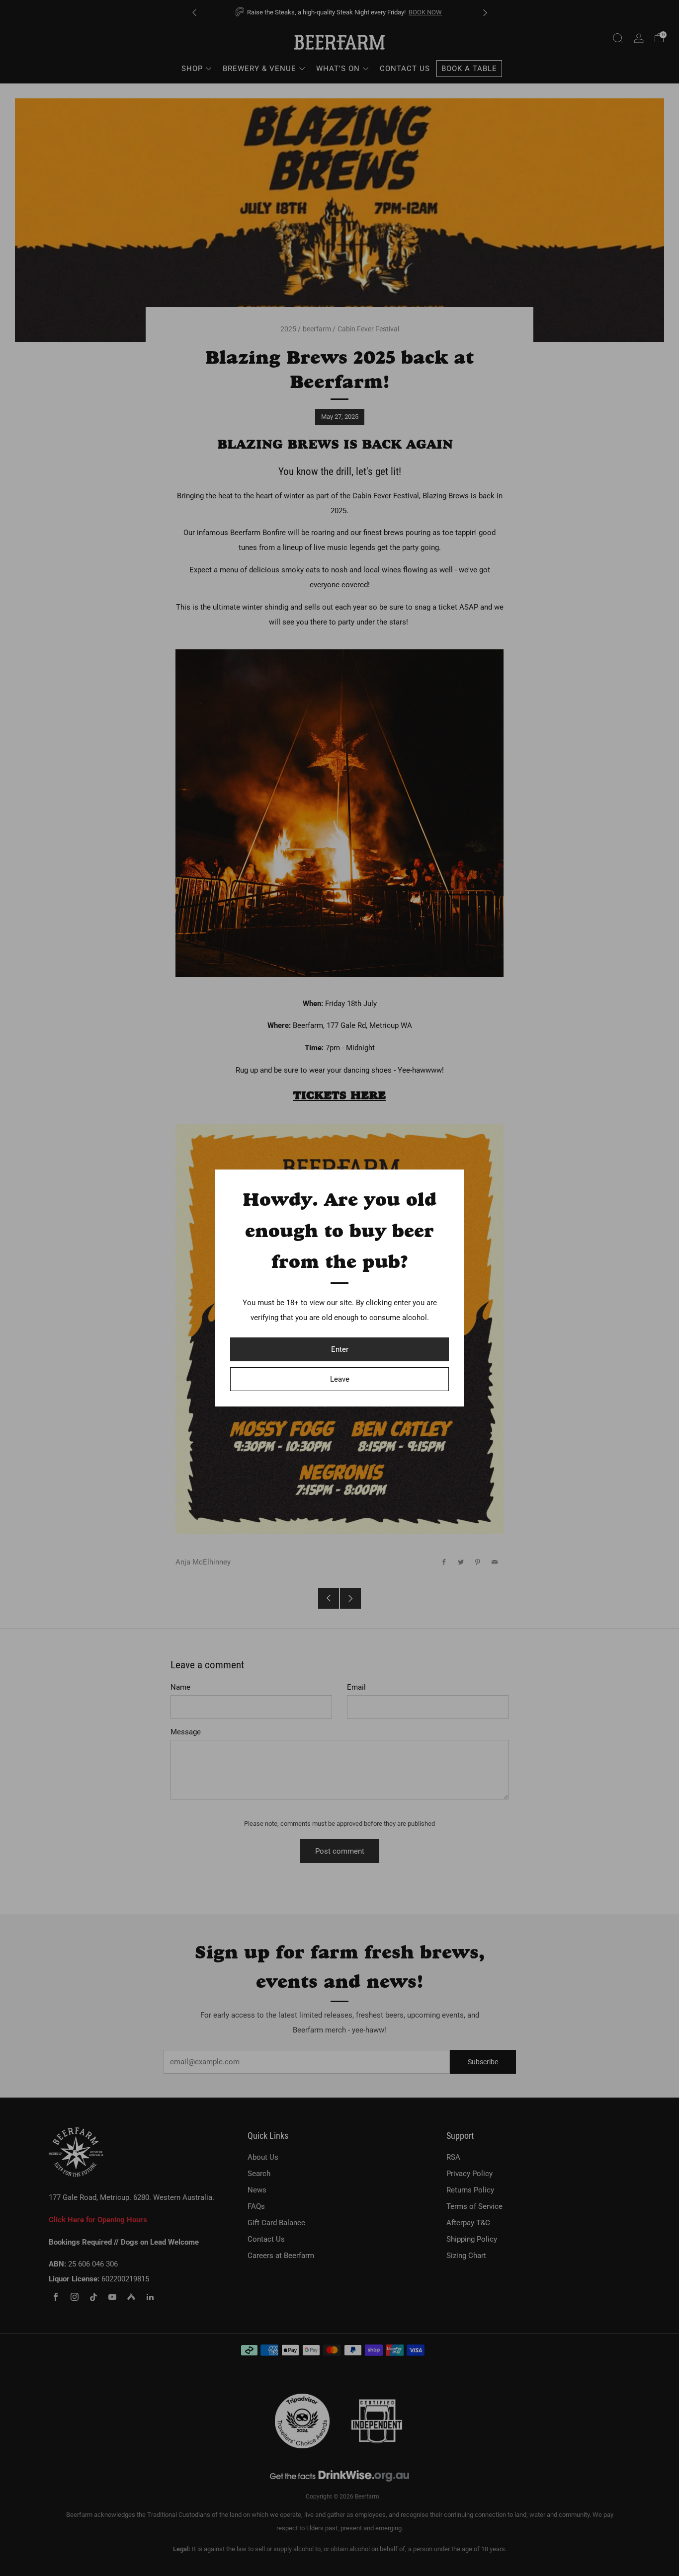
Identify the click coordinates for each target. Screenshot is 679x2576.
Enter (340, 1349)
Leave (340, 1379)
